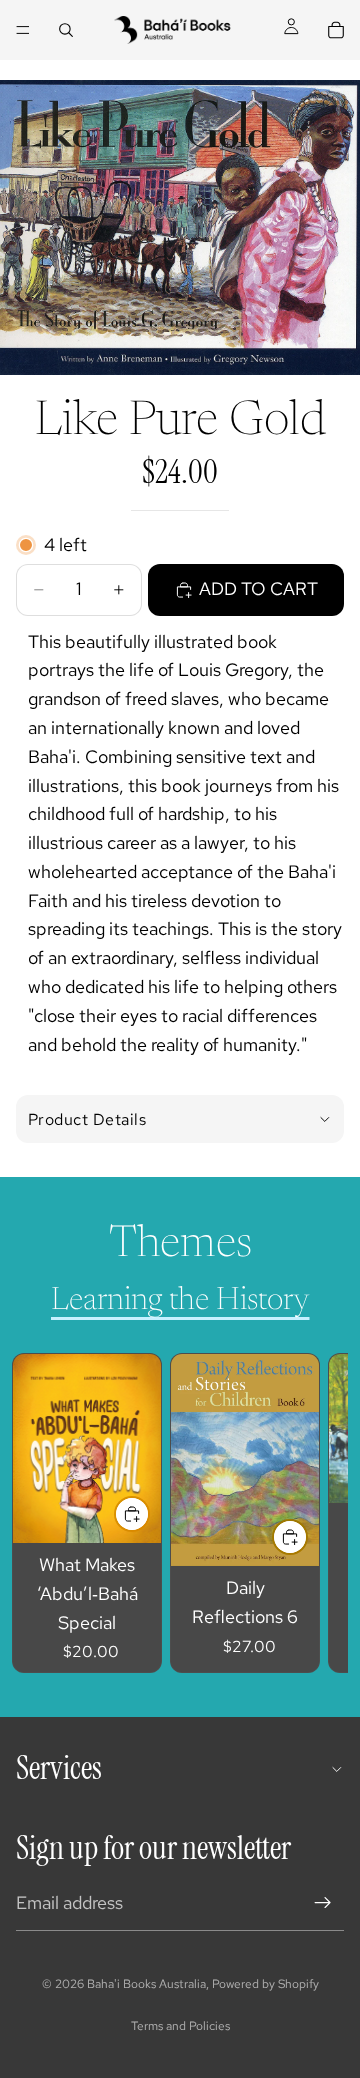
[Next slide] (310, 1513)
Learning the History (180, 1301)
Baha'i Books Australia (146, 1984)
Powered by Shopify (265, 1984)
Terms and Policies (180, 2026)
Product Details (87, 1119)
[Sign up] (323, 1903)
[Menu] (23, 30)
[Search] (66, 30)
